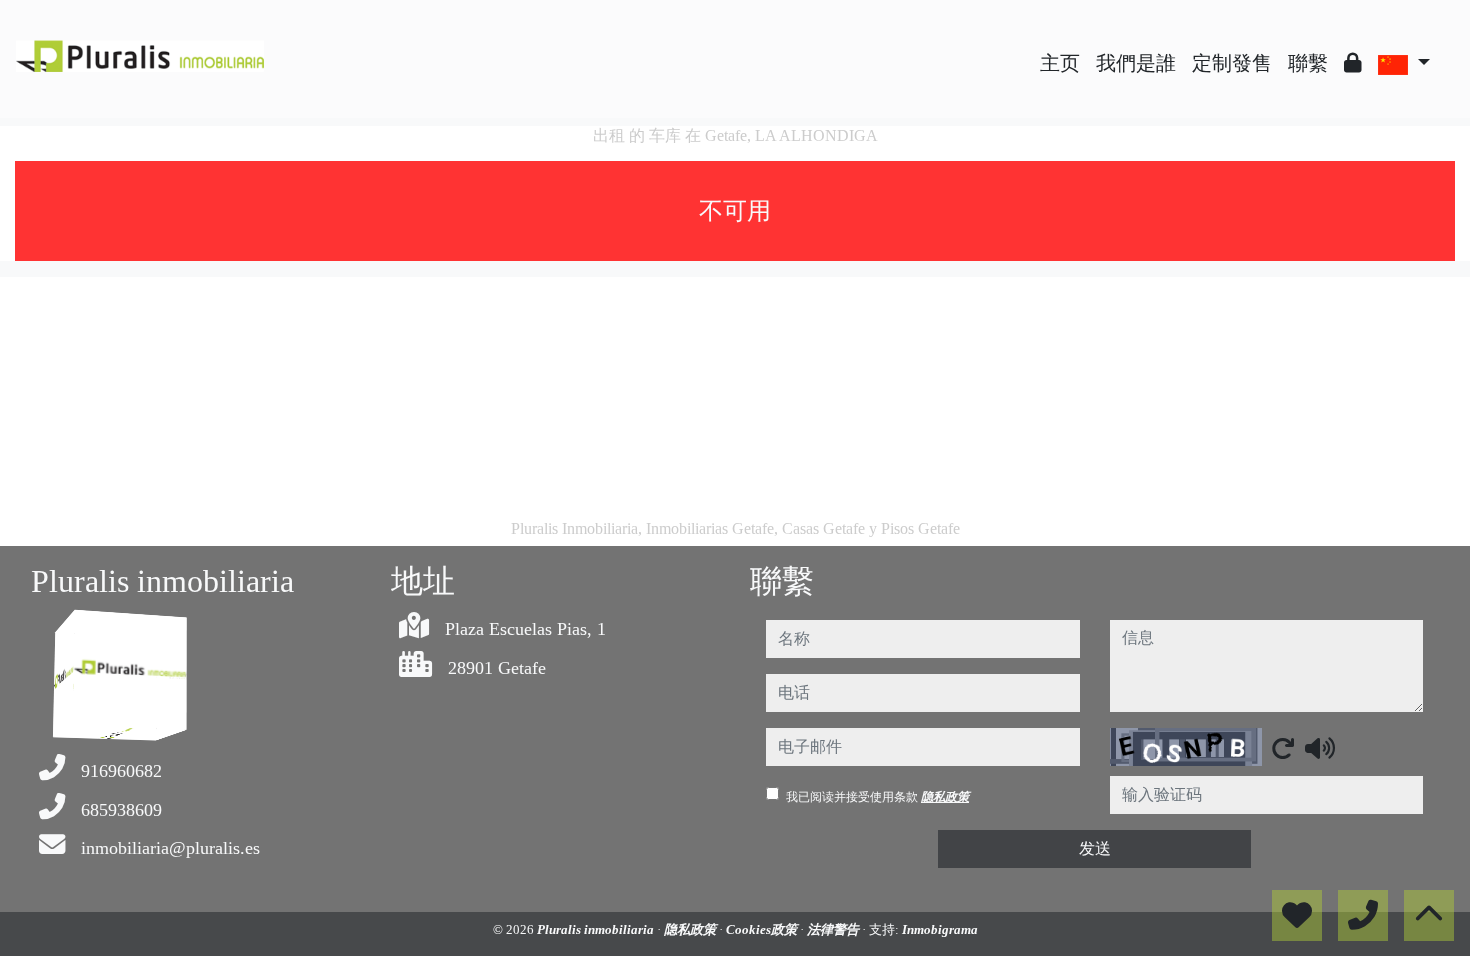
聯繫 (1308, 63)
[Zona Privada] (1353, 63)
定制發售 (1232, 63)
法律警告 (834, 929)
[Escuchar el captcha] (1320, 748)
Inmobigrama (940, 929)
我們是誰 (1136, 63)
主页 (1060, 63)
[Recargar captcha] (1283, 748)
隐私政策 (945, 797)
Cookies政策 (763, 929)
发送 (1095, 848)
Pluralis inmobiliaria (597, 929)
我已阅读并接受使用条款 (877, 797)
